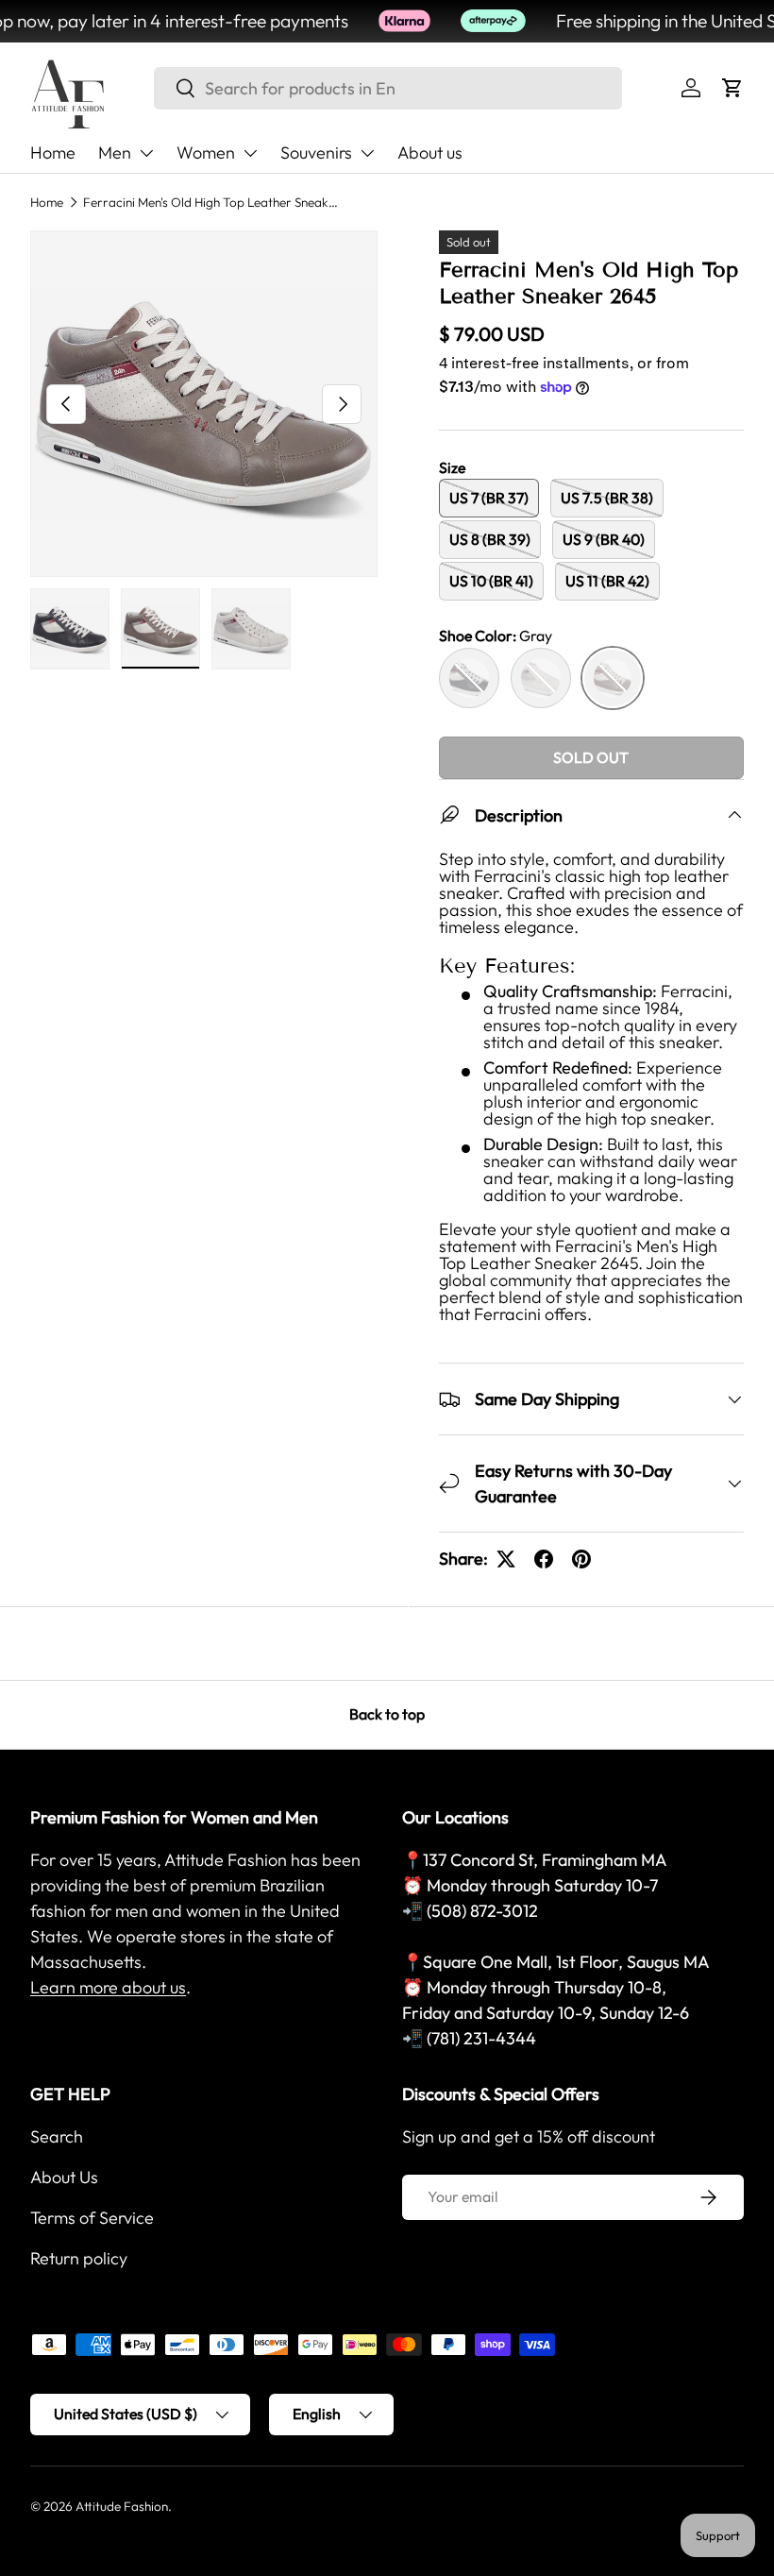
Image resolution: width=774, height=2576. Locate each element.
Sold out (591, 757)
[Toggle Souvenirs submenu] (367, 153)
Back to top (387, 1714)
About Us (64, 2177)
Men (115, 153)
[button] (732, 88)
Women (206, 153)
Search (57, 2136)
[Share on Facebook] (544, 1559)
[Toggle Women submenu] (250, 153)
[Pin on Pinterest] (581, 1559)
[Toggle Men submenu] (146, 153)
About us (430, 153)
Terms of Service (92, 2218)
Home (53, 153)
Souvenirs (316, 153)
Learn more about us (108, 1987)
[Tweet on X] (506, 1559)
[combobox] (388, 88)
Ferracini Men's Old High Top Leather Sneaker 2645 (210, 202)
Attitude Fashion (122, 2506)
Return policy (79, 2258)
